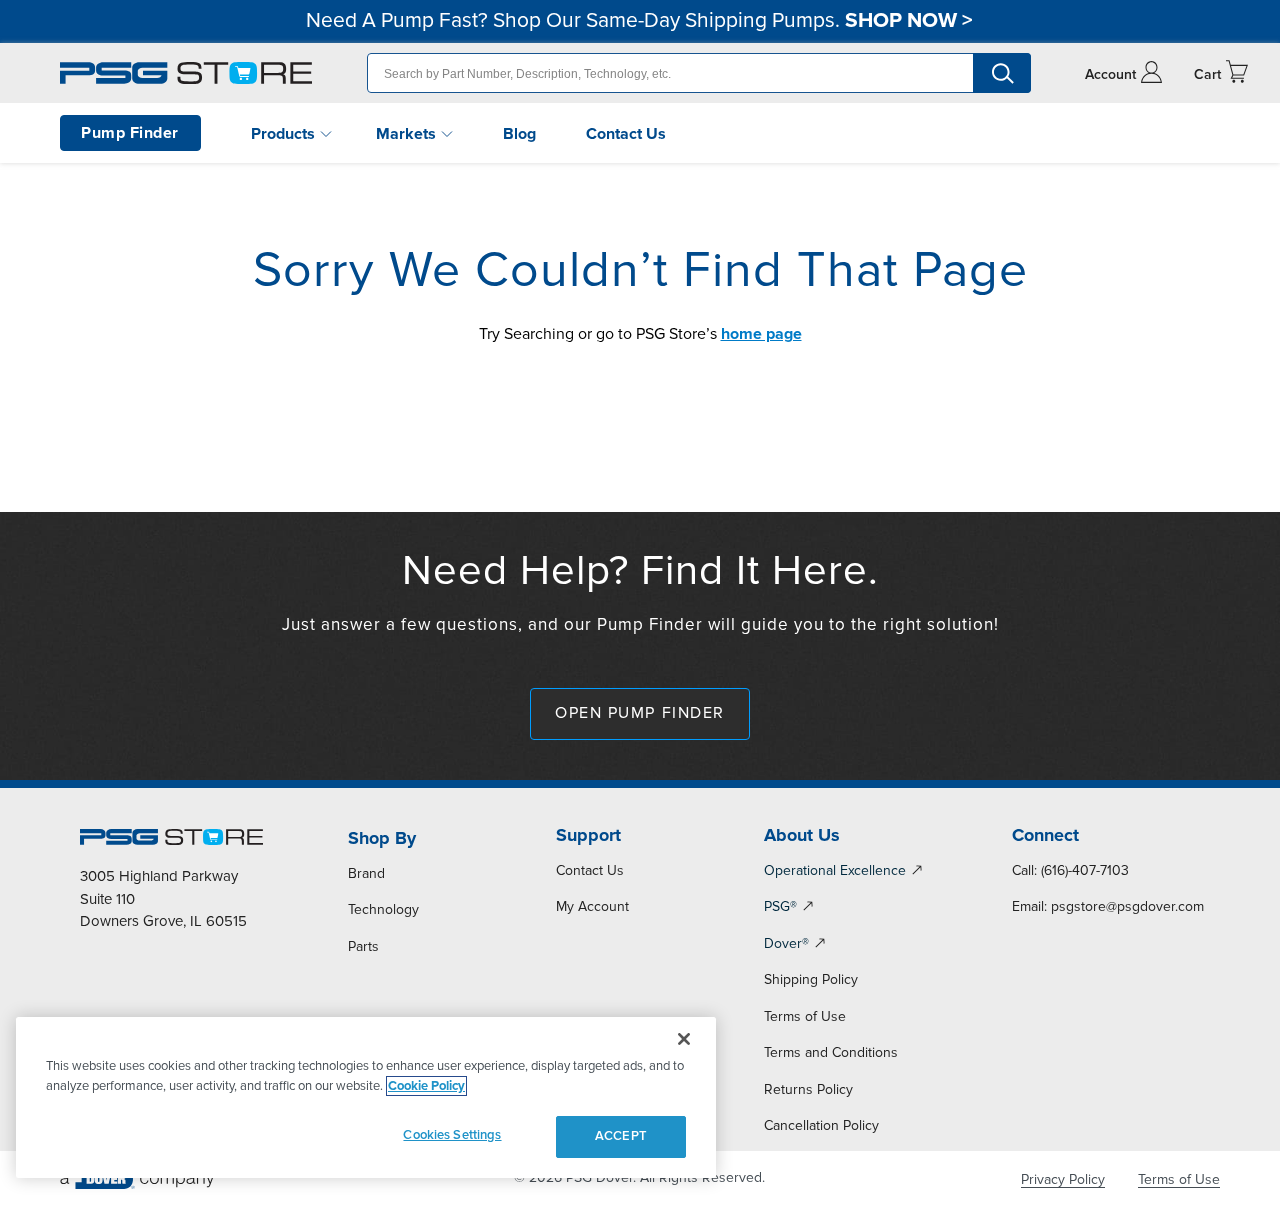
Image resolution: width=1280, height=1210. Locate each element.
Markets (408, 134)
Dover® (786, 943)
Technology (383, 909)
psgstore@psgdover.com (1127, 906)
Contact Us (626, 134)
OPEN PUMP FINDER (640, 713)
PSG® (780, 906)
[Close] (684, 1039)
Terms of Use (805, 1016)
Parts (363, 946)
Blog (519, 134)
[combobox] (699, 73)
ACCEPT (621, 1136)
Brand (366, 873)
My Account (592, 906)
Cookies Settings (452, 1135)
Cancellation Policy (821, 1125)
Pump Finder (130, 133)
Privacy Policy (1063, 1179)
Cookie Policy (426, 1086)
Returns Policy (808, 1089)
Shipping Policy (811, 979)
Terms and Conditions (831, 1052)
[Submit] (1002, 73)
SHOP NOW (901, 20)
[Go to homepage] (186, 73)
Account (1110, 74)
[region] (366, 1097)
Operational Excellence (835, 870)
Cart (1207, 74)
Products (285, 134)
